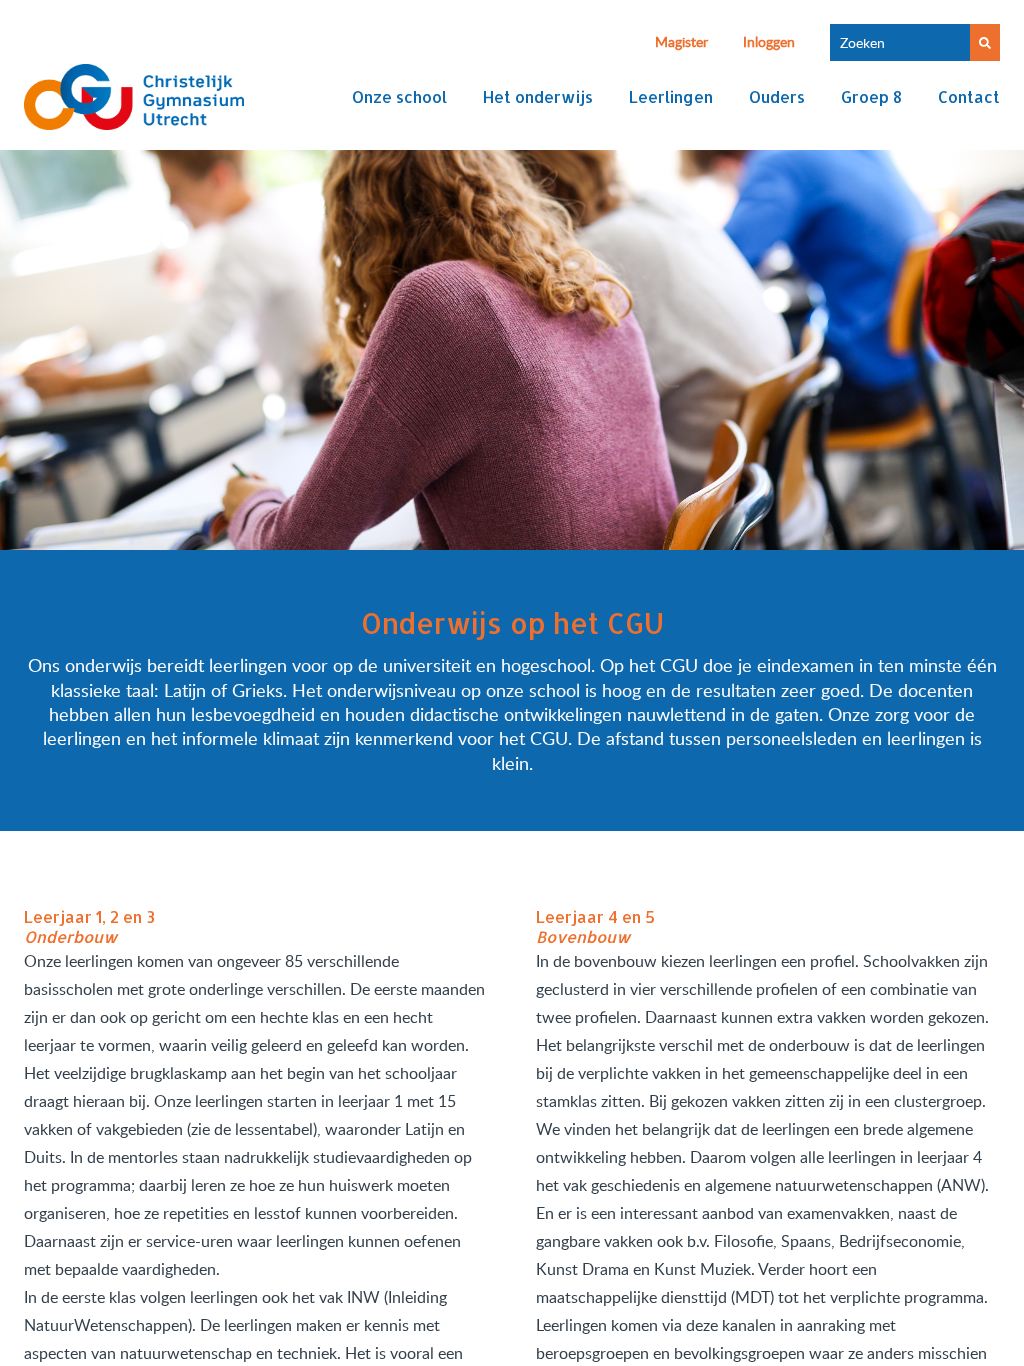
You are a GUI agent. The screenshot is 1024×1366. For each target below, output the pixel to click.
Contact (969, 96)
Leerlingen (671, 96)
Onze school (399, 96)
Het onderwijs (538, 96)
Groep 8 (871, 96)
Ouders (777, 96)
